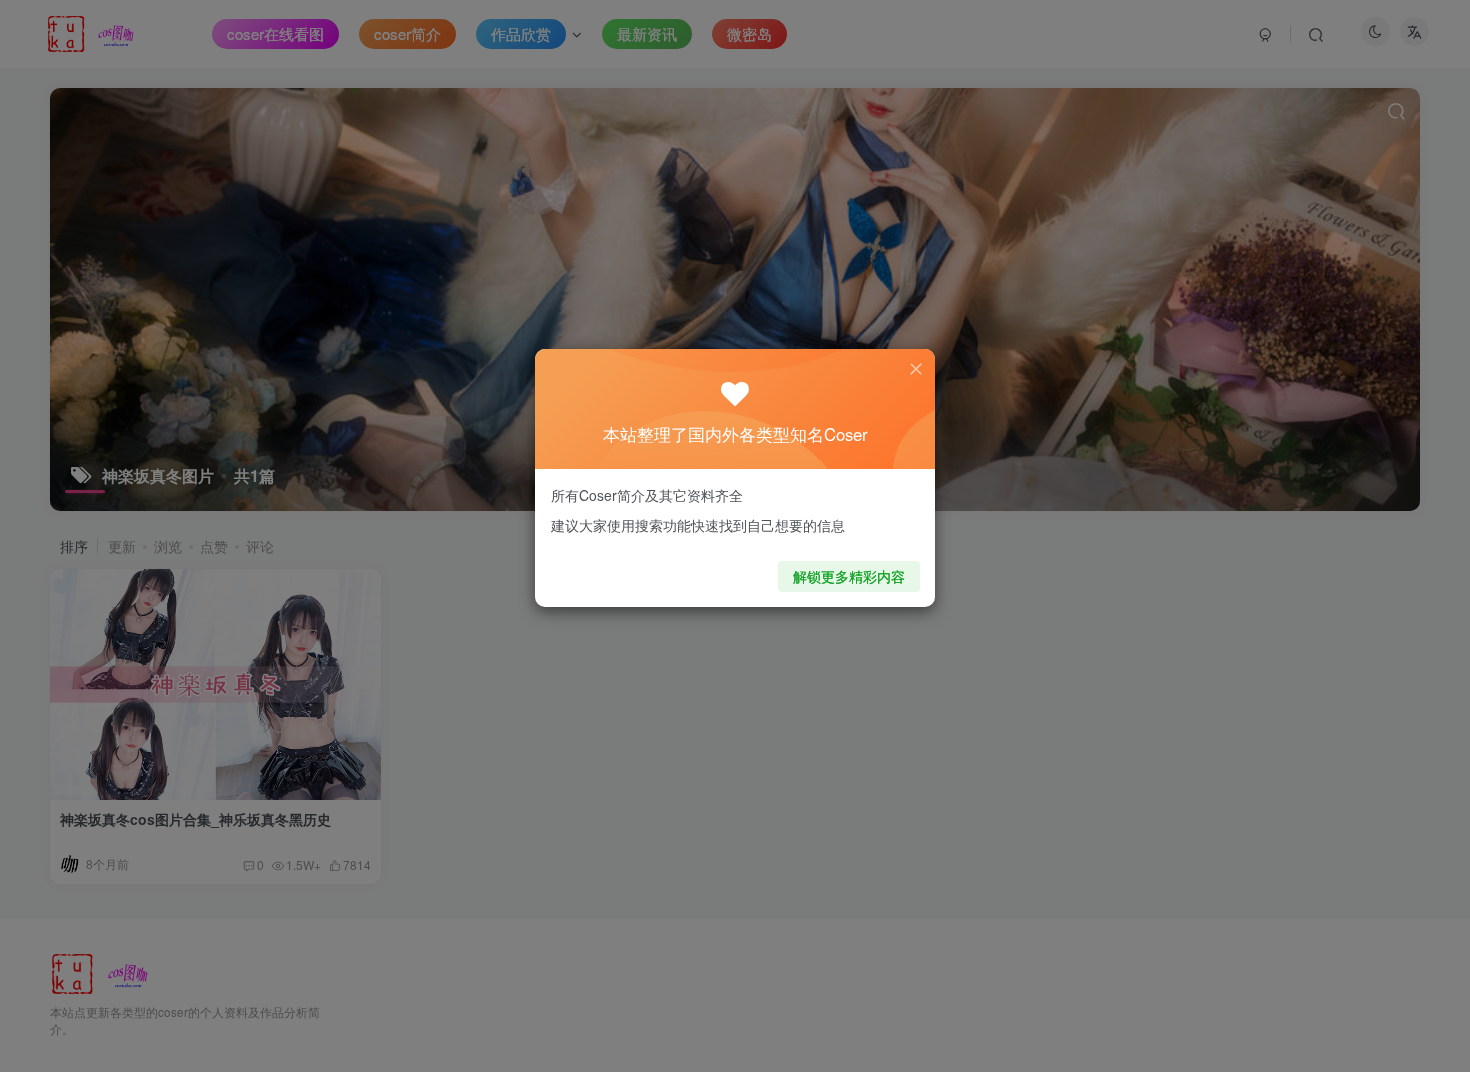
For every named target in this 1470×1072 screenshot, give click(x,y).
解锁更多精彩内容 (849, 576)
